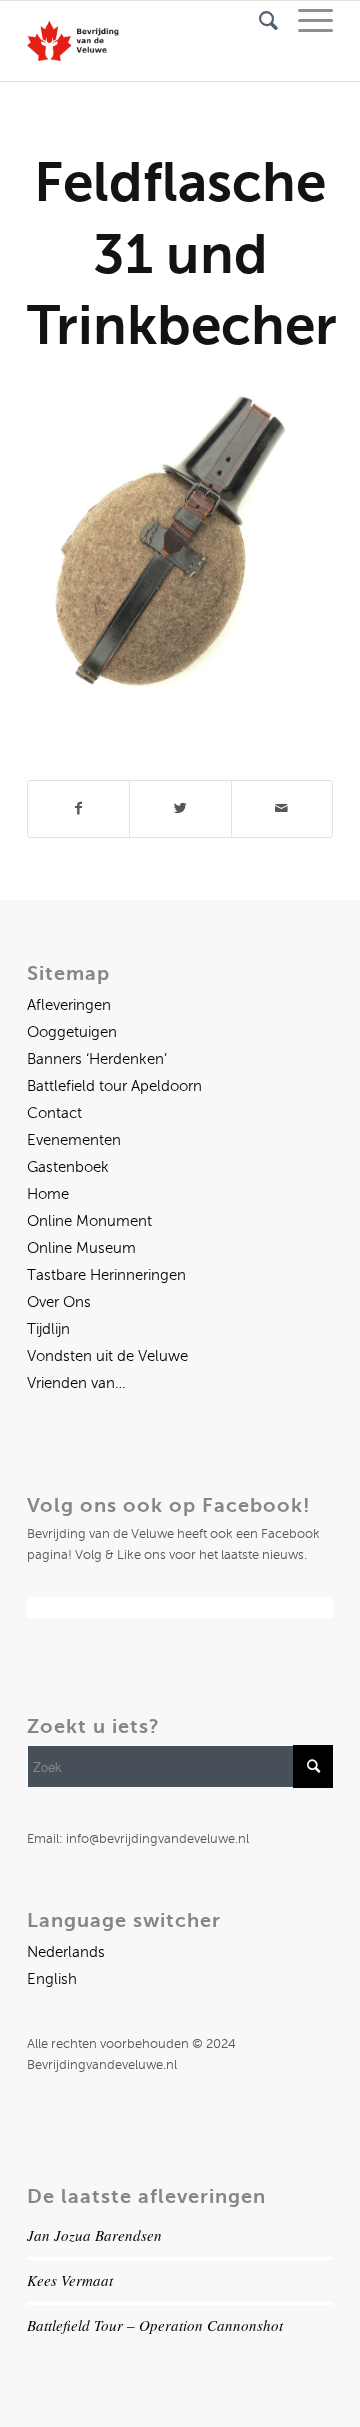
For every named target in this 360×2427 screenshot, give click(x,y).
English (52, 1979)
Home (48, 1194)
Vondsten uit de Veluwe (107, 1356)
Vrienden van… (76, 1383)
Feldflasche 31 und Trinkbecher (182, 253)
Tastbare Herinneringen (106, 1275)
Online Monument (89, 1221)
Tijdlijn (48, 1329)
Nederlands (66, 1952)
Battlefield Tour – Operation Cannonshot (155, 2325)
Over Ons (59, 1302)
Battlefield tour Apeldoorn (114, 1086)
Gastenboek (68, 1167)
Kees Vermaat (70, 2280)
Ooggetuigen (72, 1032)
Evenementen (74, 1140)
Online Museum (81, 1248)
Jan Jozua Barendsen (94, 2235)
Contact (54, 1113)
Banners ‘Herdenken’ (97, 1059)
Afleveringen (69, 1005)
